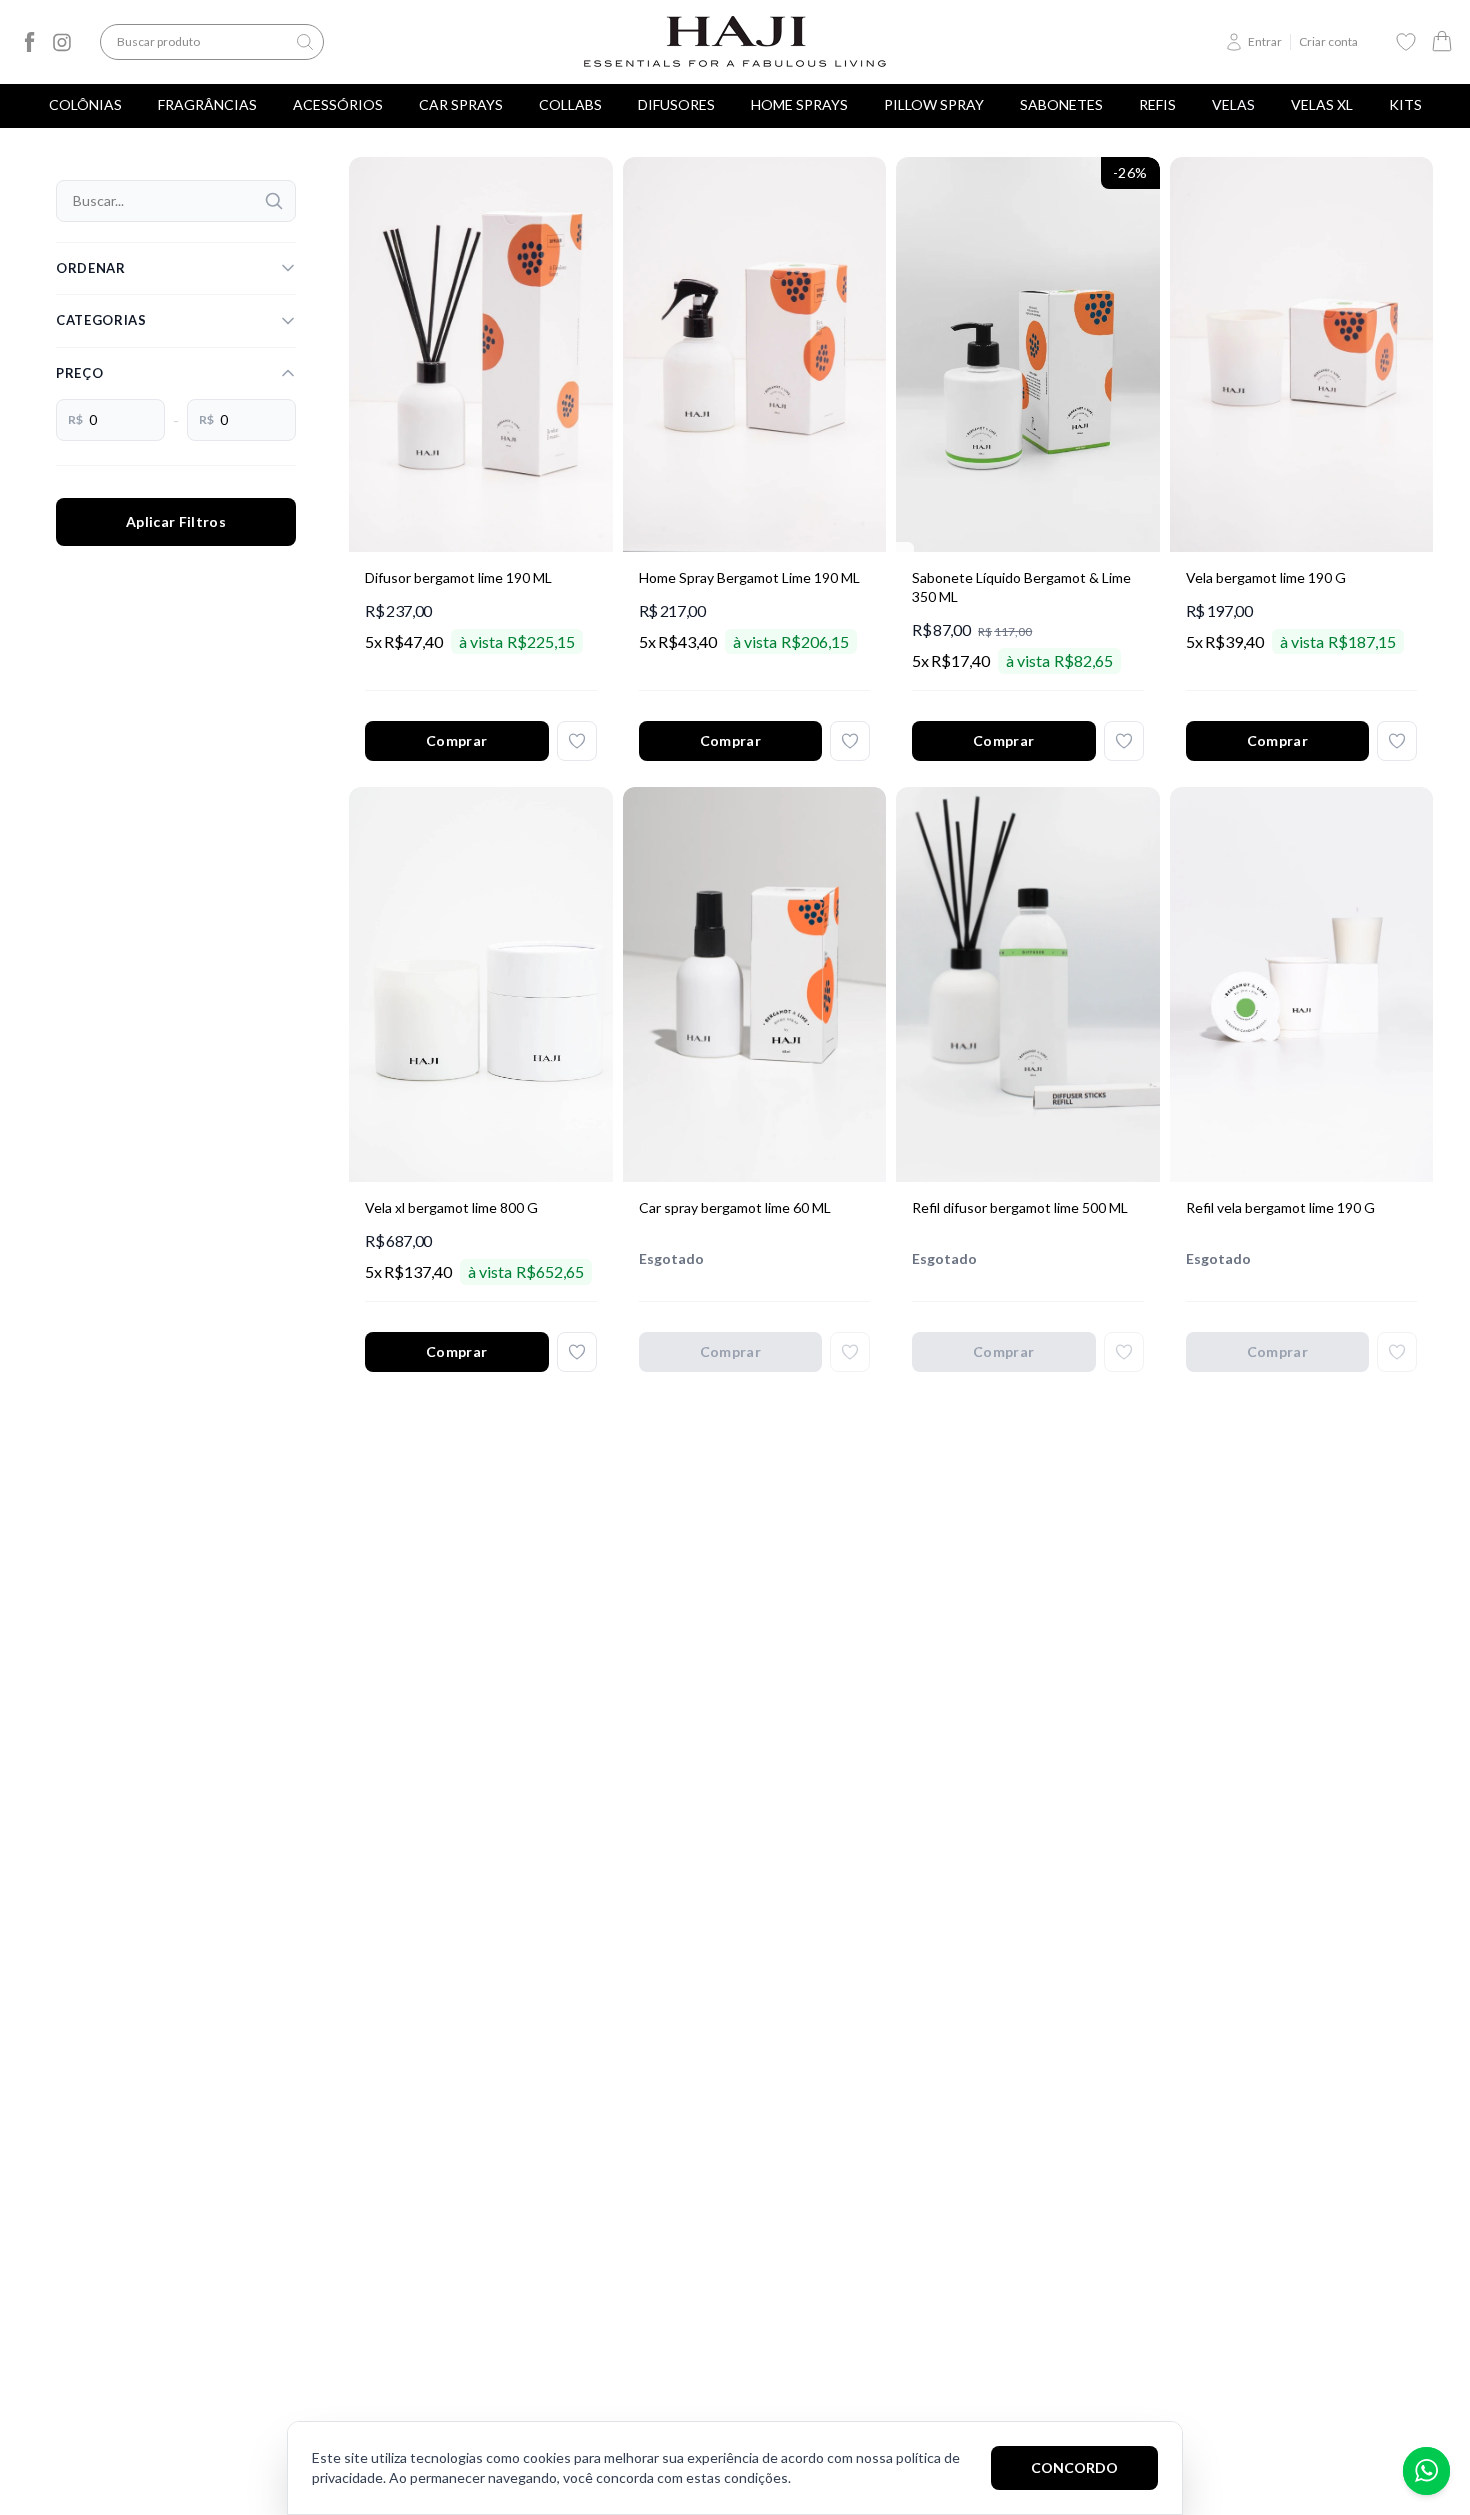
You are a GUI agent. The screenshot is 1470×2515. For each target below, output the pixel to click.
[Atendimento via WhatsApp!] (1426, 2471)
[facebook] (30, 42)
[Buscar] (274, 201)
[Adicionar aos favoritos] (577, 741)
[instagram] (62, 42)
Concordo (1074, 2467)
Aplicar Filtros (176, 521)
